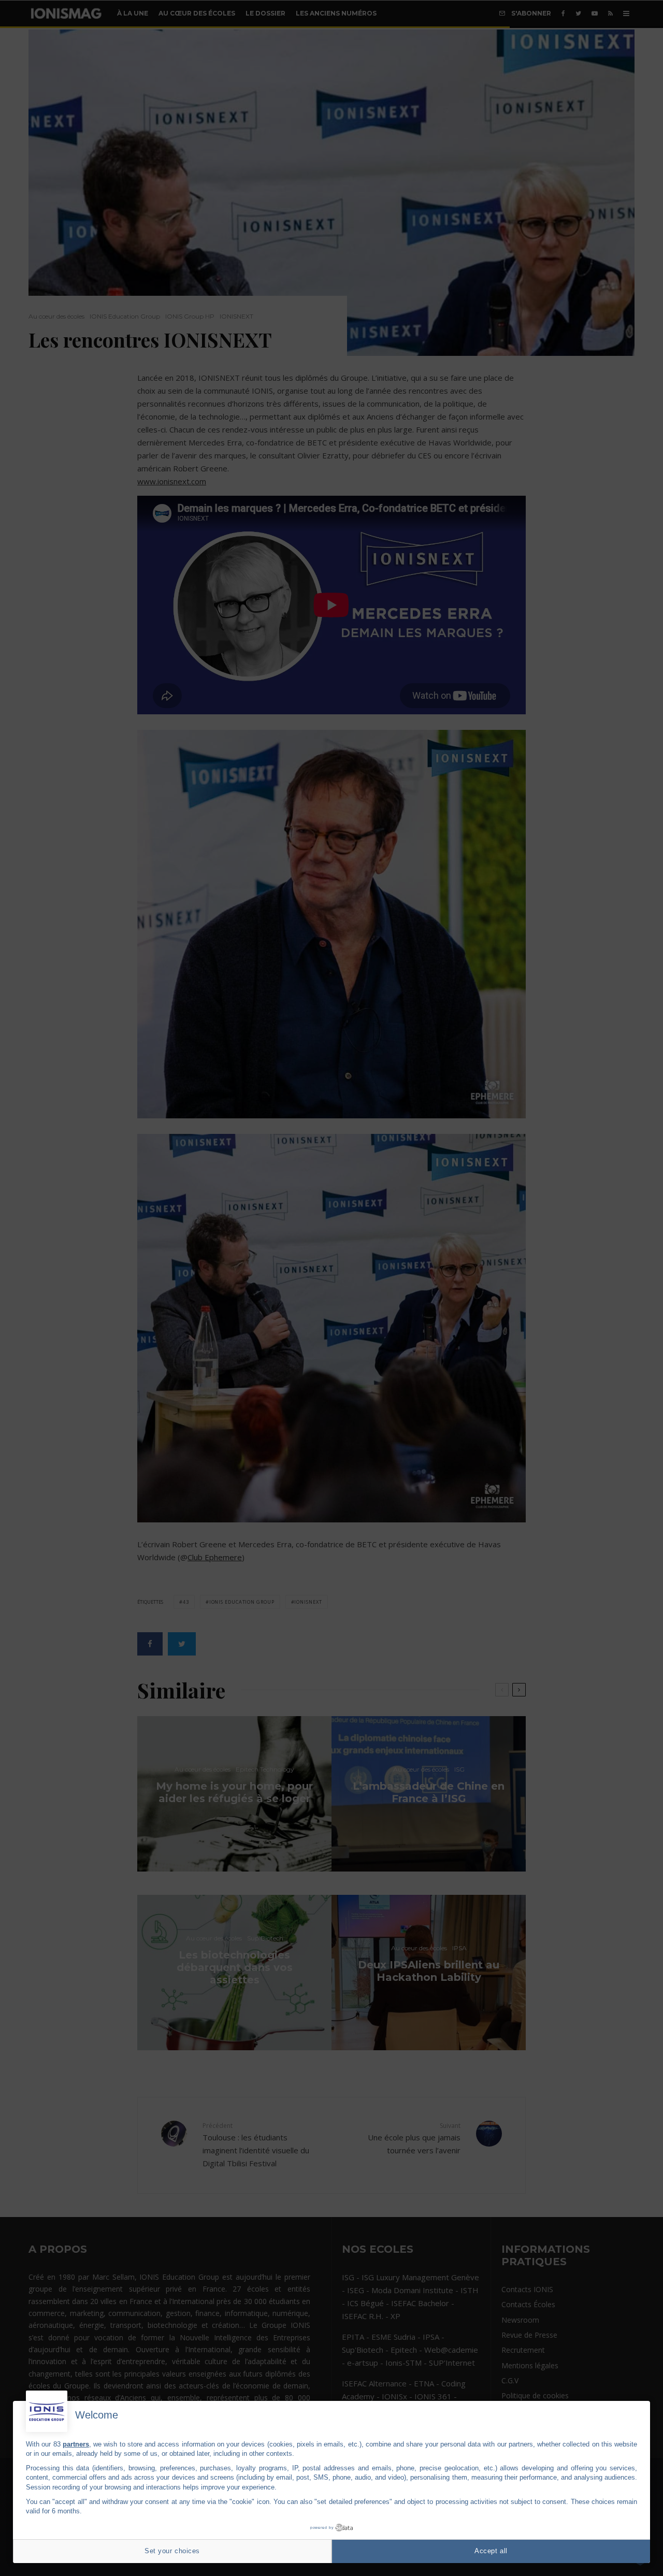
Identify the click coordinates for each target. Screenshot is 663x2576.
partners (76, 2444)
